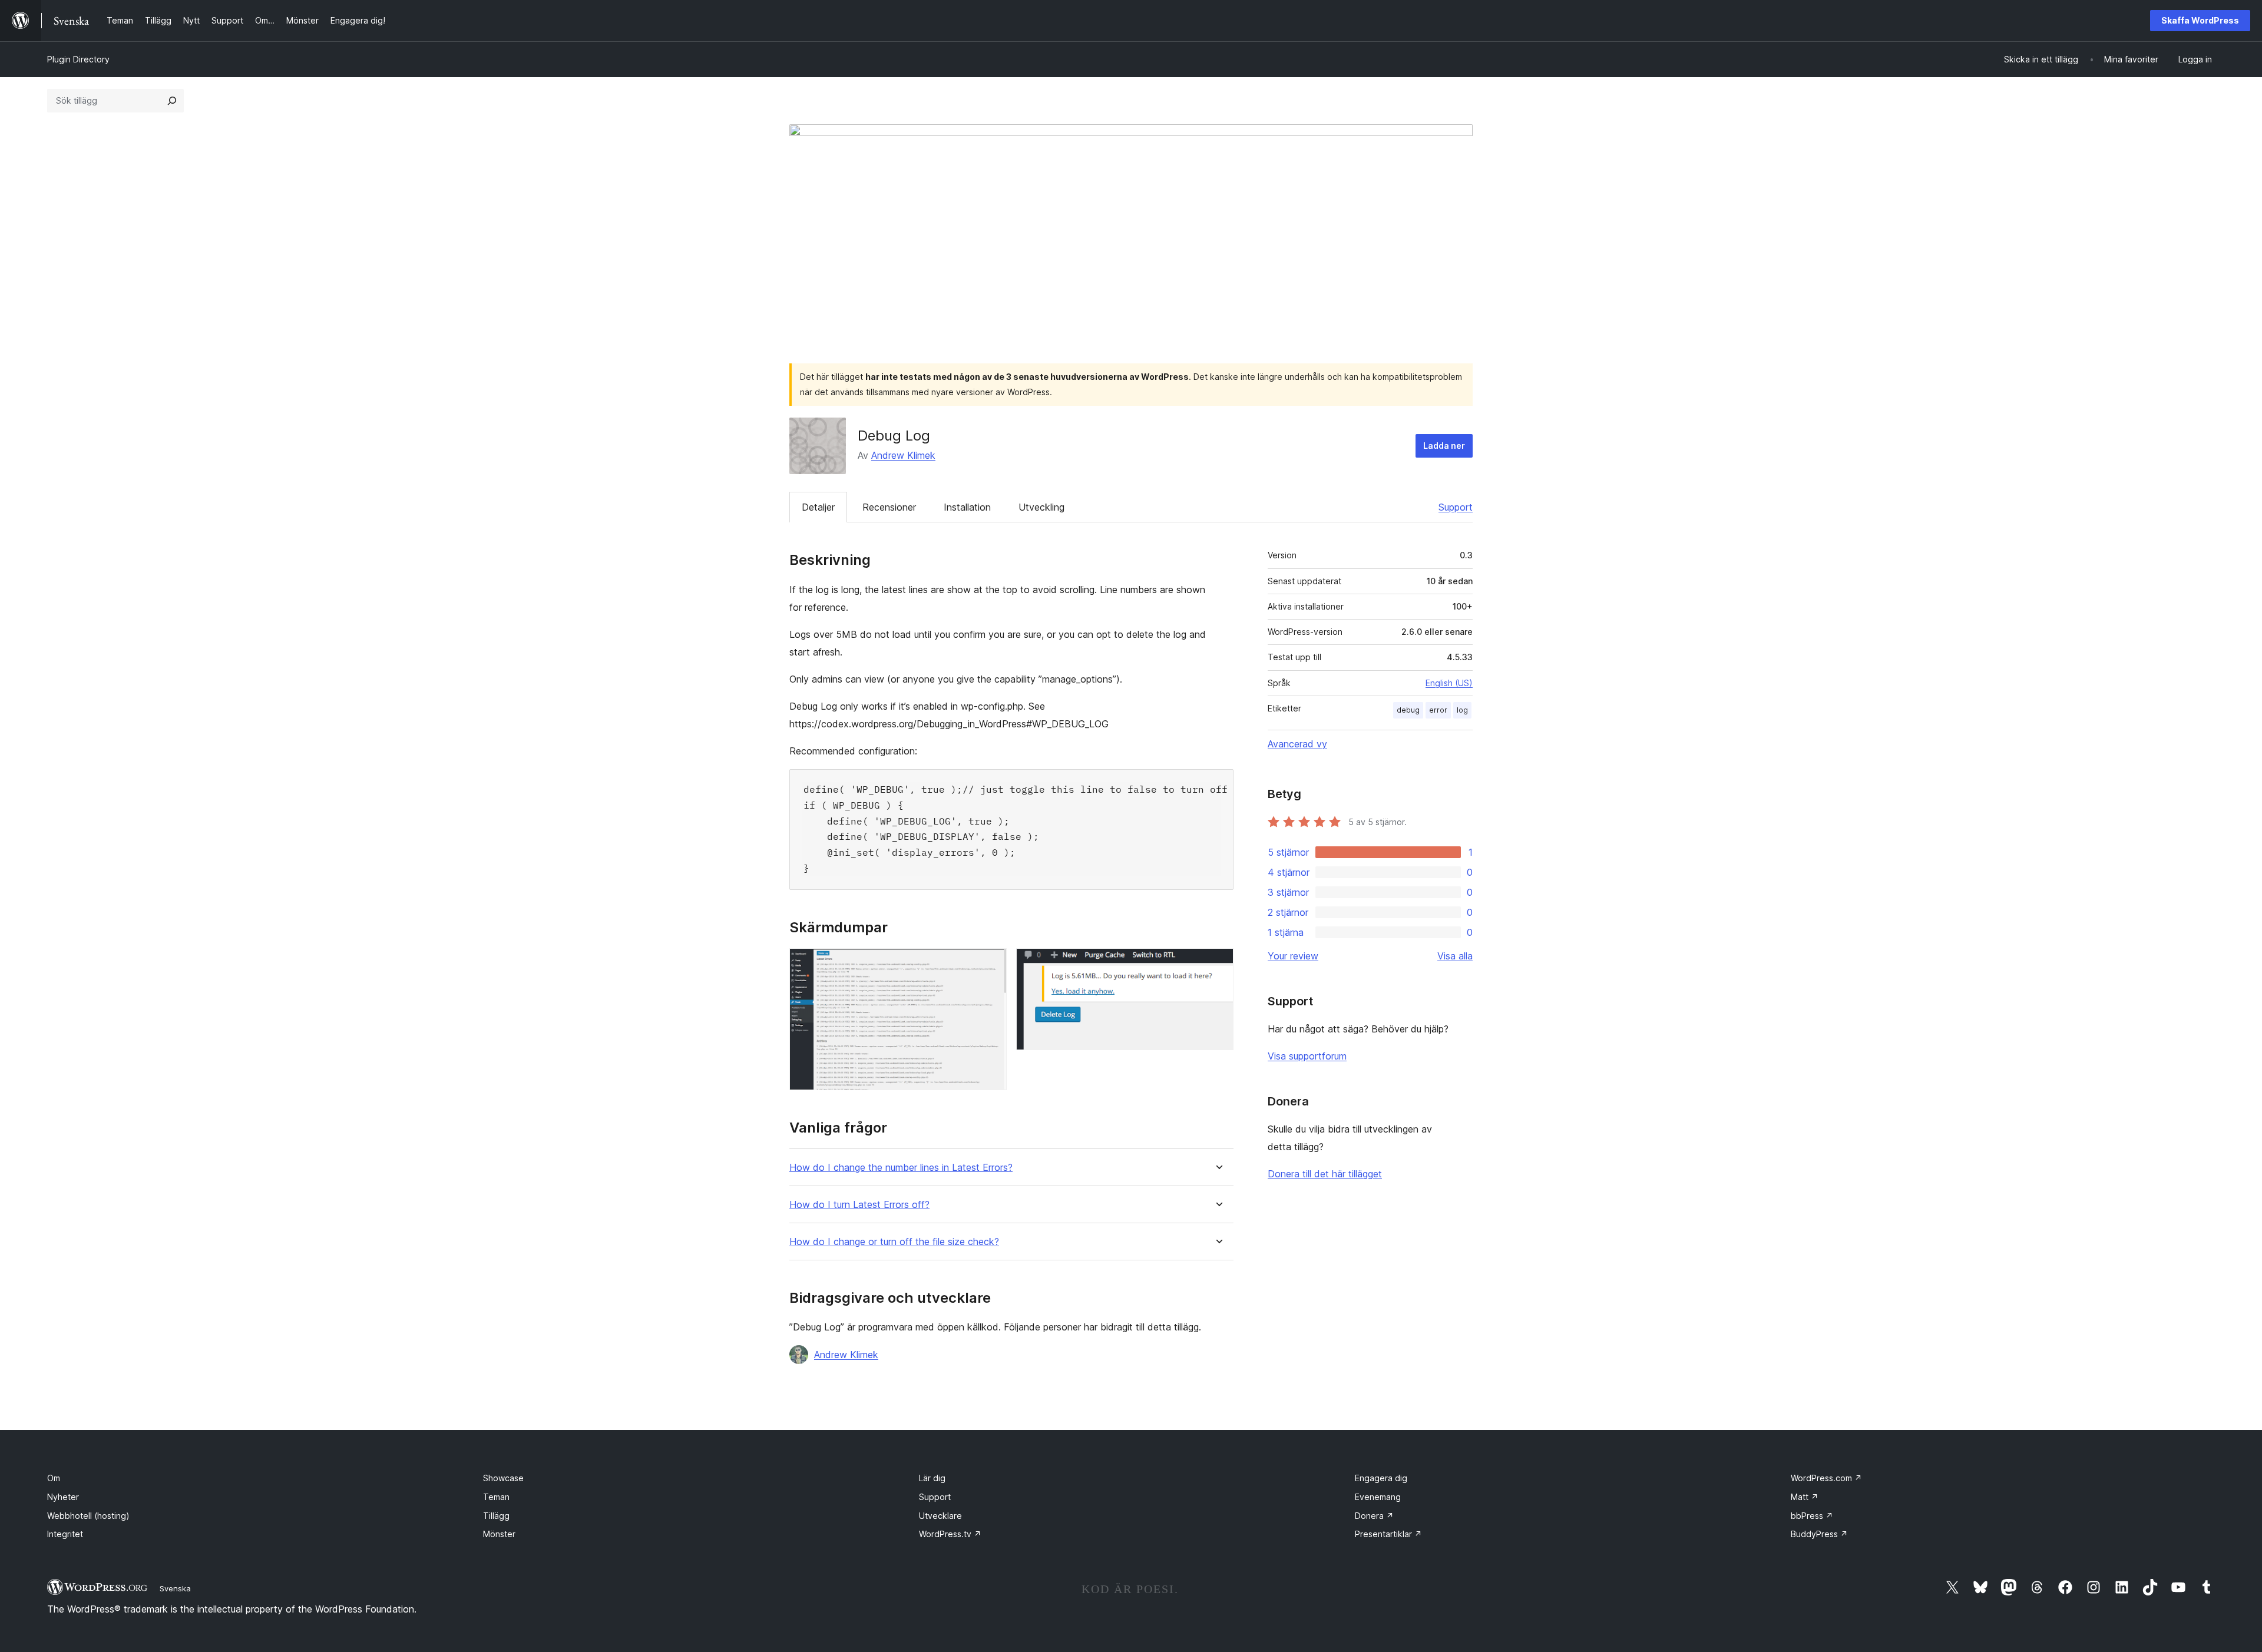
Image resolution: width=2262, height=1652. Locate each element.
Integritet (65, 1534)
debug (1408, 710)
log (1462, 710)
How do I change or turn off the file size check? (894, 1242)
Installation (967, 507)
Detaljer (818, 507)
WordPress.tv (950, 1534)
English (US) (1449, 683)
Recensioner (889, 507)
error (1438, 710)
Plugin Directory (78, 59)
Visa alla (1455, 956)
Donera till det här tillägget (1325, 1174)
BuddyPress (1819, 1534)
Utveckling (1041, 507)
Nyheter (63, 1497)
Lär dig (932, 1478)
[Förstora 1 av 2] (991, 964)
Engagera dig (1381, 1478)
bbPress (1812, 1516)
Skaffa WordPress (2200, 20)
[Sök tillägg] (172, 101)
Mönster (499, 1534)
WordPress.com (1826, 1478)
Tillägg (496, 1516)
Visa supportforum (1307, 1056)
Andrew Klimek (903, 455)
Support (1456, 507)
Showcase (503, 1478)
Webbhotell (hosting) (88, 1516)
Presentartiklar (1388, 1534)
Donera (1374, 1516)
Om (54, 1478)
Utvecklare (940, 1516)
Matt (1805, 1497)
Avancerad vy (1297, 744)
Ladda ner (1444, 446)
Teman (496, 1497)
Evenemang (1378, 1497)
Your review (1293, 956)
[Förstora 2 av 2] (1218, 964)
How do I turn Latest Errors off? (859, 1205)
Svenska (175, 1588)
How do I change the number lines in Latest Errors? (901, 1168)
